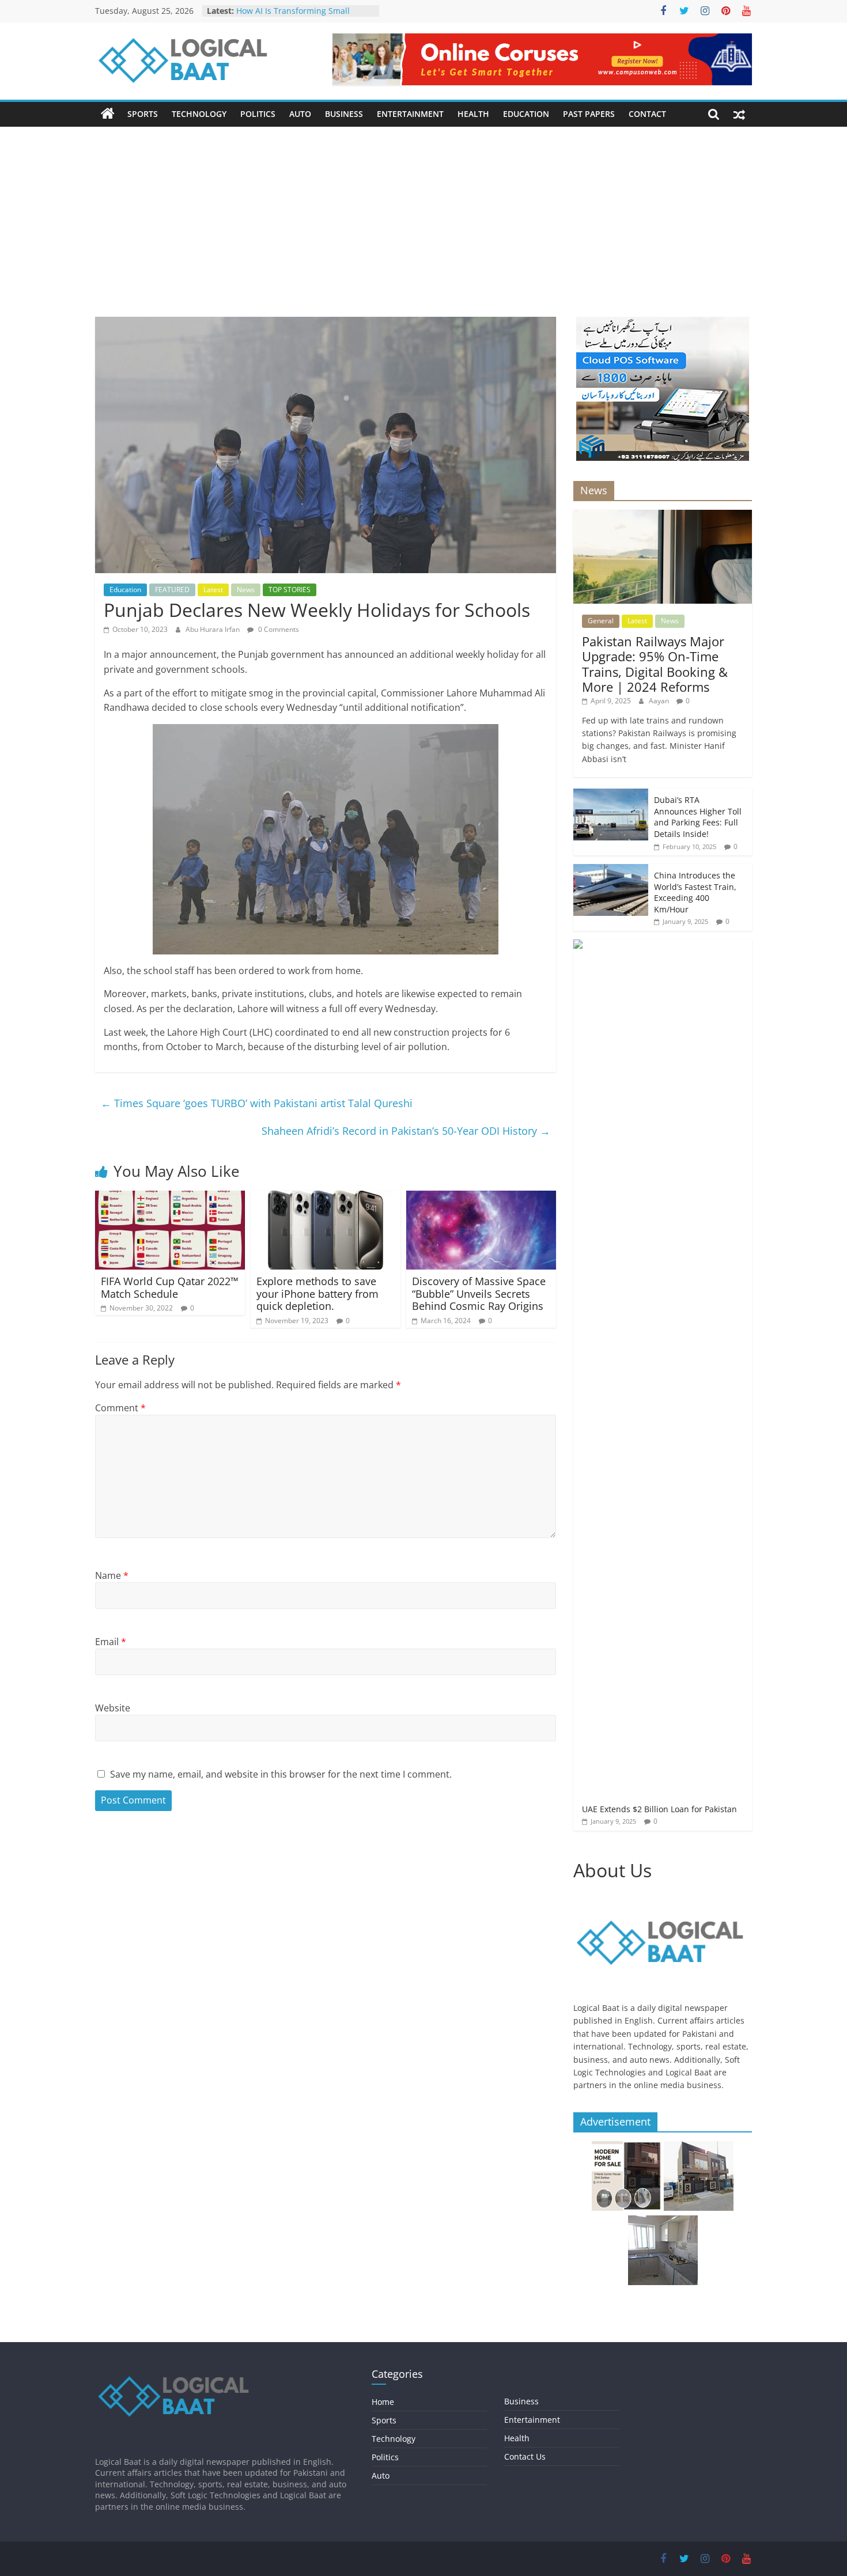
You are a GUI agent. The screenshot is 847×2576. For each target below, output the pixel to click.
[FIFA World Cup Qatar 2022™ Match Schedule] (170, 1198)
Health (473, 114)
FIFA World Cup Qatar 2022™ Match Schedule (170, 1287)
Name (112, 1575)
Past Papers (589, 114)
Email (111, 1642)
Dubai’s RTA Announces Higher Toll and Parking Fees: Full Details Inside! (698, 817)
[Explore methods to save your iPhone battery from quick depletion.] (326, 1198)
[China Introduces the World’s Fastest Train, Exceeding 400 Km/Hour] (611, 870)
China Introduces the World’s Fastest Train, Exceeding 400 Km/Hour (695, 892)
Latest (213, 590)
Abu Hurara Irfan (213, 629)
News (246, 590)
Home (383, 2402)
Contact (647, 114)
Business (344, 114)
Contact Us (525, 2456)
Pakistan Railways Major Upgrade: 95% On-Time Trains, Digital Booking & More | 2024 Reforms (655, 664)
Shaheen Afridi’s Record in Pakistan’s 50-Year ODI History (406, 1131)
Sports (143, 114)
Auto (300, 114)
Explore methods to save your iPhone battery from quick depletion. (317, 1293)
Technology (199, 114)
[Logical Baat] (108, 114)
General (601, 621)
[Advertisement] (423, 230)
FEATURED (172, 590)
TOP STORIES (290, 590)
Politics (258, 114)
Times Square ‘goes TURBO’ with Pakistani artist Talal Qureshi (257, 1103)
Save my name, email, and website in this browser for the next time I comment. (281, 1774)
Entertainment (410, 114)
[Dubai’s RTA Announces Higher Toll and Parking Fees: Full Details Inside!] (611, 795)
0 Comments (278, 629)
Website (113, 1708)
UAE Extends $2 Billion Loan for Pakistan (659, 1809)
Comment (120, 1408)
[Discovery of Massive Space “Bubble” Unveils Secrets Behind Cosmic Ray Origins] (481, 1198)
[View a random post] (739, 114)
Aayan (660, 701)
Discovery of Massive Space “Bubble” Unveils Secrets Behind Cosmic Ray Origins (479, 1293)
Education (526, 114)
